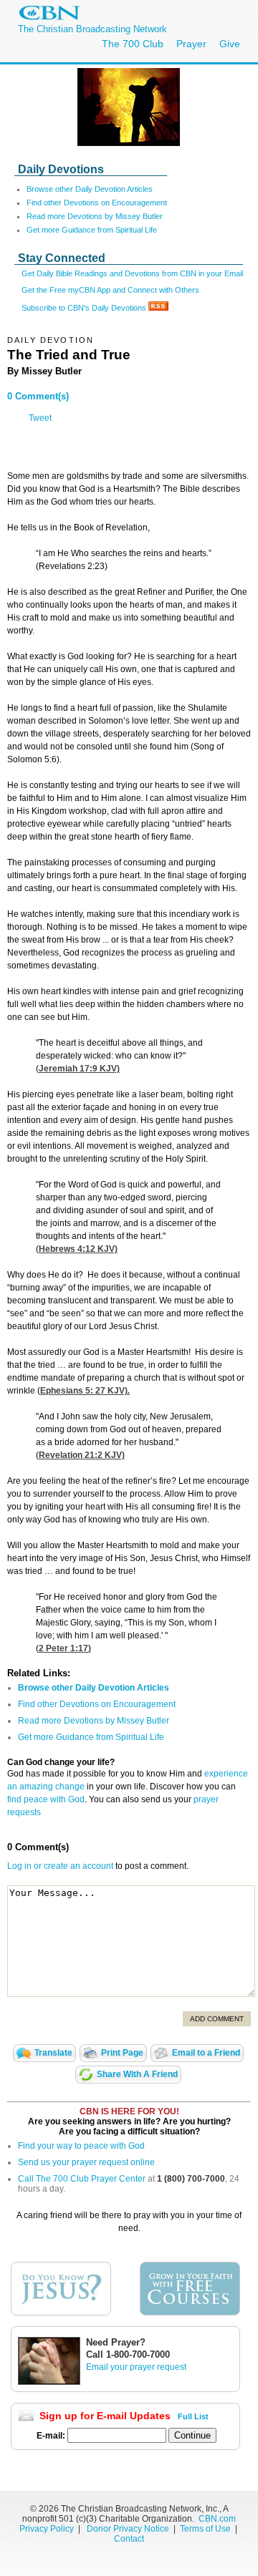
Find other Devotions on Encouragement (97, 203)
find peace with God (46, 1799)
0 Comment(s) (38, 396)
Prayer (191, 44)
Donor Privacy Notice (128, 2529)
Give (230, 44)
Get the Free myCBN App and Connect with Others (110, 290)
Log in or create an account (60, 1866)
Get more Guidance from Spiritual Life (92, 230)
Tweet (40, 418)
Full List (193, 2416)
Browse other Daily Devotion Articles (90, 189)
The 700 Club (133, 44)
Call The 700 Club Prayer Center (82, 2179)
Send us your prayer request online (86, 2162)
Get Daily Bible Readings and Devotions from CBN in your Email (132, 273)
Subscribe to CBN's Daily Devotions (85, 308)
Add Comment (217, 2019)
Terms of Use (206, 2529)
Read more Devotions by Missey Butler (95, 216)
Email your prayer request (136, 2367)
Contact (129, 2539)
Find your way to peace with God (81, 2146)
